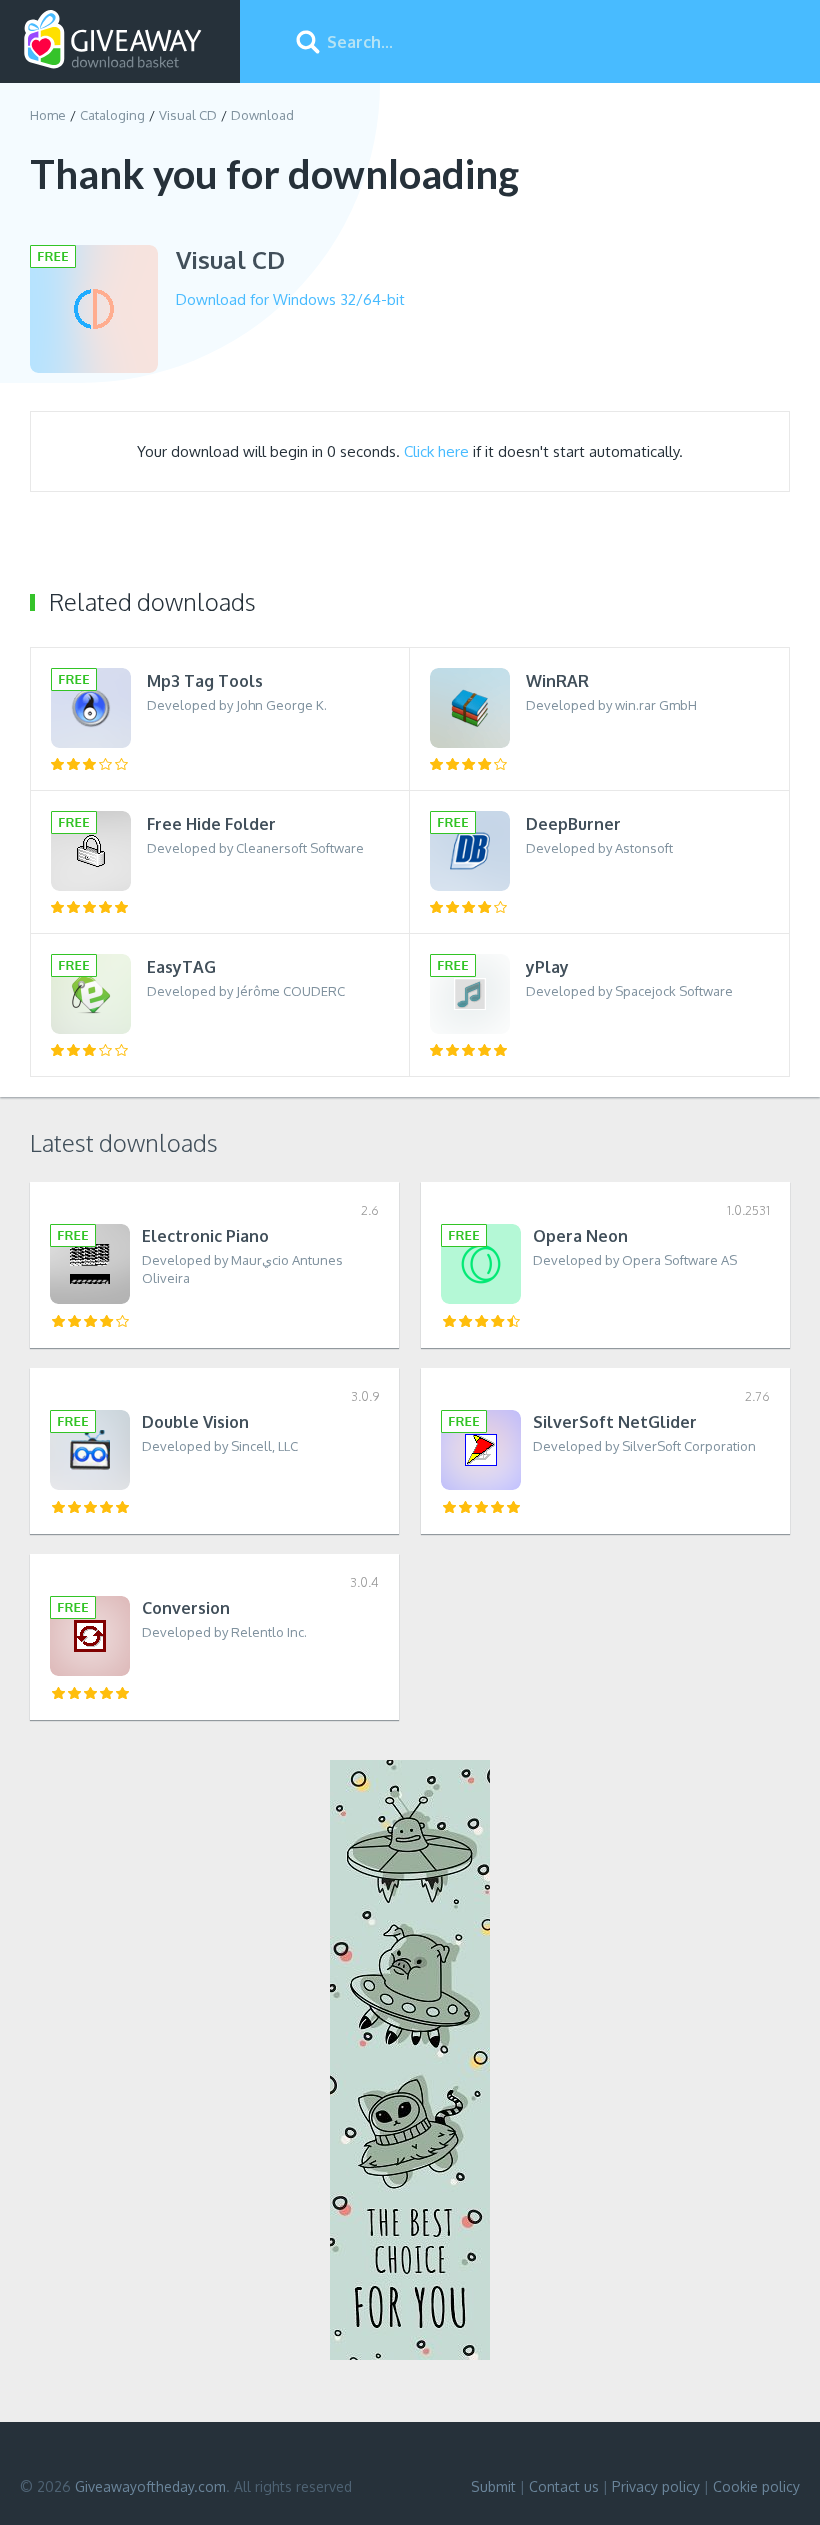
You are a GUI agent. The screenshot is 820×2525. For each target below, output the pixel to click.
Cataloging (112, 115)
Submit (493, 2486)
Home (48, 115)
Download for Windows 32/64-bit (290, 299)
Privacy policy (656, 2486)
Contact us (564, 2486)
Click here (436, 451)
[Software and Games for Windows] (113, 40)
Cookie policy (756, 2486)
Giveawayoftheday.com (150, 2486)
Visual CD (188, 115)
